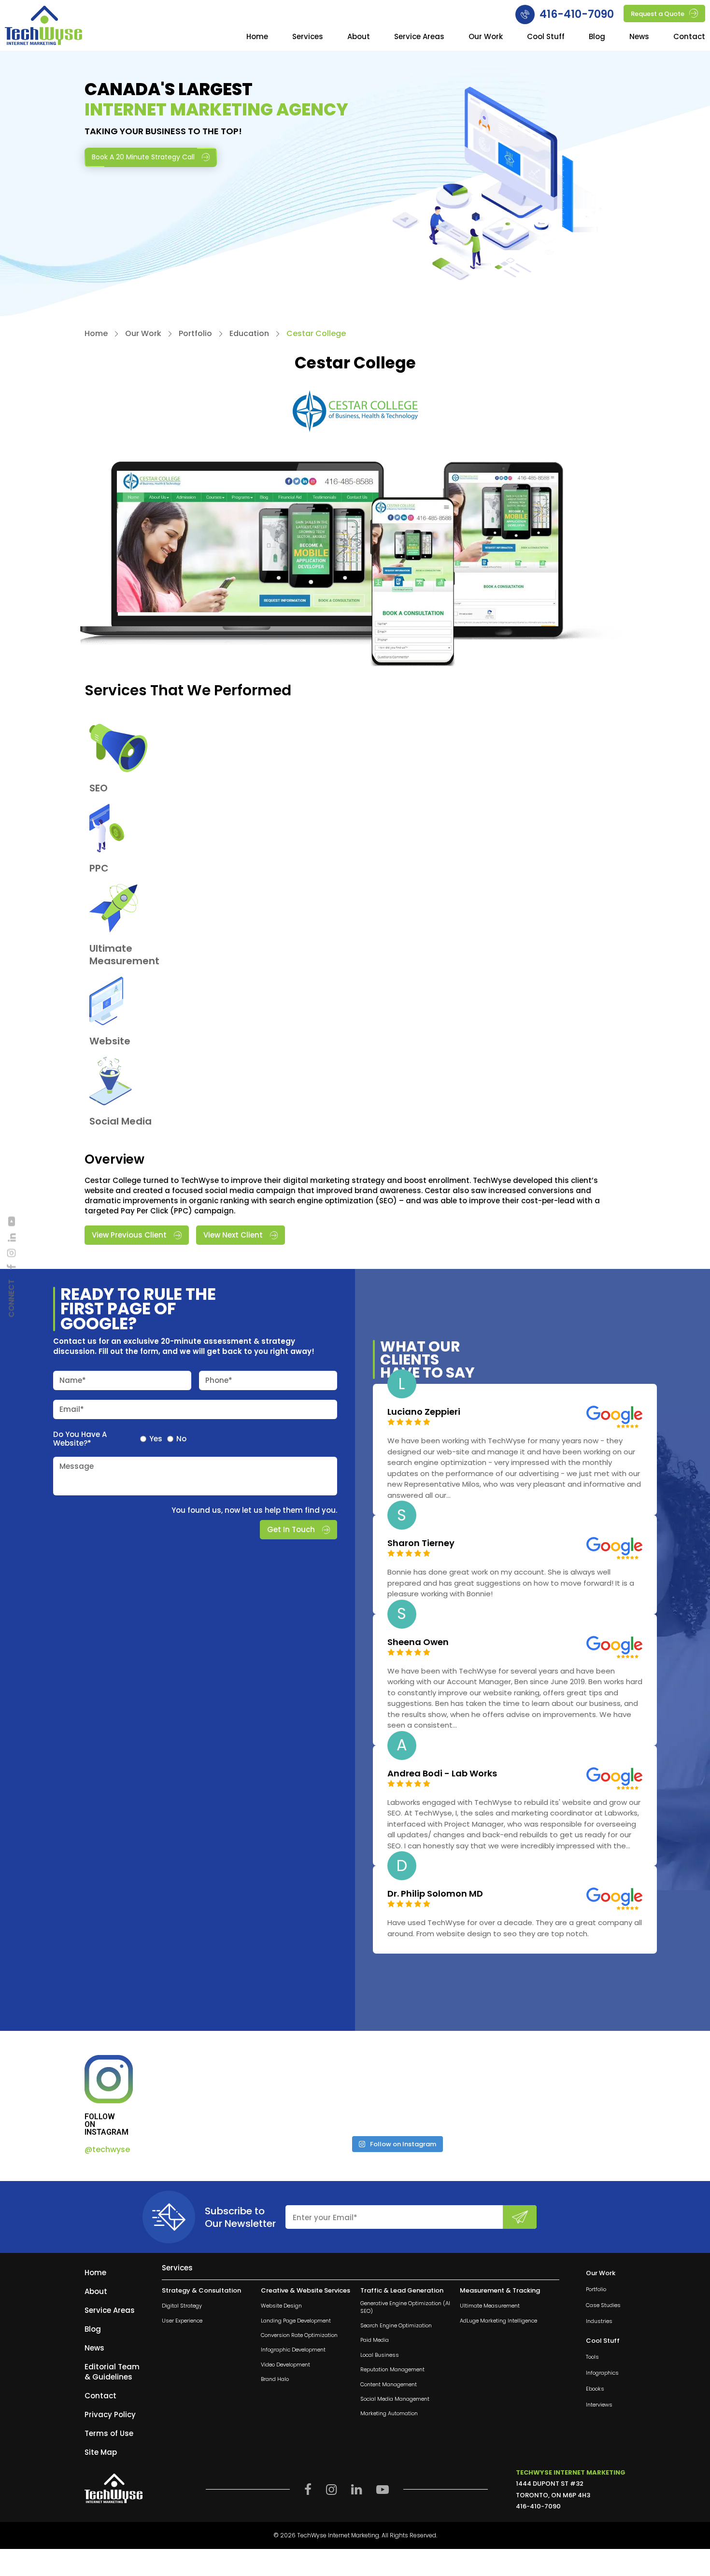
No (181, 1438)
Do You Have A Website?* (80, 1438)
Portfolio (195, 334)
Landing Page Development (296, 2321)
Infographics (602, 2373)
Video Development (285, 2365)
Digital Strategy (182, 2306)
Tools (592, 2358)
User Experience (182, 2321)
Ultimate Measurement (490, 2306)
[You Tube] (12, 1222)
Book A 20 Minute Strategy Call (143, 157)
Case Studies (603, 2305)
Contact (689, 37)
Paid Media (375, 2341)
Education (249, 334)
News (639, 37)
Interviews (599, 2405)
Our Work (486, 37)
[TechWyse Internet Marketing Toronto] (43, 27)
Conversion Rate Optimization (299, 2335)
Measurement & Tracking (500, 2291)
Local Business (380, 2355)
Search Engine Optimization (396, 2326)
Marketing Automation (389, 2414)
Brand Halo (275, 2379)
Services (308, 37)
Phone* (219, 1380)
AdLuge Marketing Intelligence (498, 2321)
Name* (73, 1380)
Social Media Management (395, 2399)
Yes (156, 1438)
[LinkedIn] (12, 1238)
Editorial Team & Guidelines (112, 2372)
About (359, 37)
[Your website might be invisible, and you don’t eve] (223, 2092)
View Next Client (233, 1235)
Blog (597, 37)
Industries (599, 2321)
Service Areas (419, 37)
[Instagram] (12, 1253)
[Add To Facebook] (12, 1267)
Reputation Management (392, 2370)
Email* (72, 1409)
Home (257, 37)
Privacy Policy (110, 2414)
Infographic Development (293, 2350)
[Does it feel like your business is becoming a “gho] (339, 2092)
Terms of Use (109, 2433)
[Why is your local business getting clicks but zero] (570, 2092)
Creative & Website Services (305, 2291)
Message (77, 1466)
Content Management (389, 2385)
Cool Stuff (546, 37)
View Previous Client (129, 1235)
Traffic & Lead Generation (402, 2291)
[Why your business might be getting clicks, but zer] (454, 2092)
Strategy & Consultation (201, 2291)
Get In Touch (291, 1529)
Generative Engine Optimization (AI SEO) (405, 2307)
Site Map (101, 2452)
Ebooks (595, 2389)
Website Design (281, 2306)
